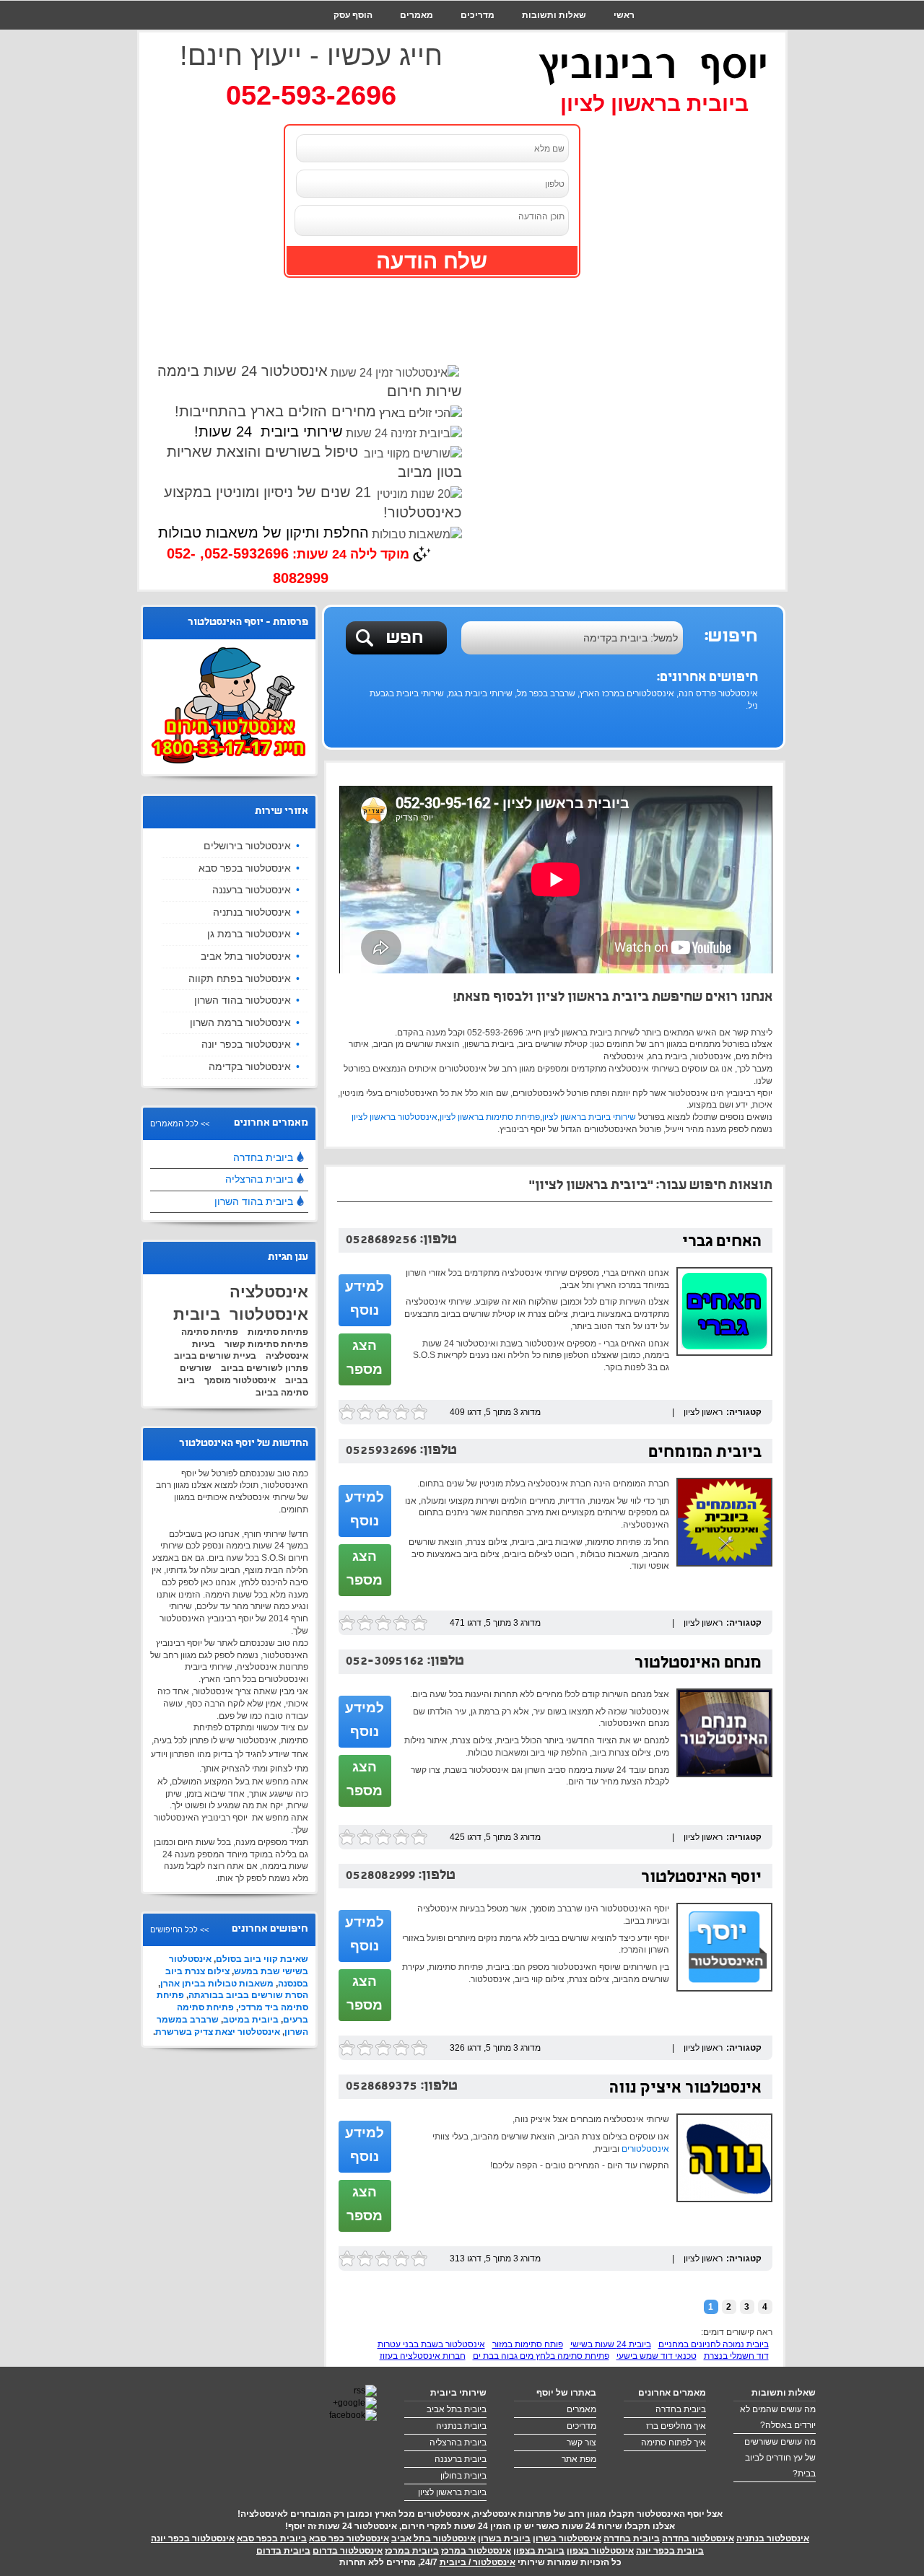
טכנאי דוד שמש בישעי (657, 2356)
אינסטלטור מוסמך (240, 1380)
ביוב (186, 1380)
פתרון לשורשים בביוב (265, 1368)
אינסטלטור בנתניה (252, 912)
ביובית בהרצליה (259, 1179)
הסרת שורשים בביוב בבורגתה (248, 1995)
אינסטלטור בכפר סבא (245, 868)
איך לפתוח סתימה (674, 2443)
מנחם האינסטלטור (698, 1664)
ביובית (197, 1314)
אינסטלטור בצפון (600, 2551)
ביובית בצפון (539, 2551)
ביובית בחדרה (263, 1157)
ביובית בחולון (463, 2476)
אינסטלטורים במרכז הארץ (627, 693)
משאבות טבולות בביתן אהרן (217, 1984)
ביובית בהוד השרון (254, 1201)
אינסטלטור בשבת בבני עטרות (431, 2344)
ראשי (624, 15)
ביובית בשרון (504, 2538)
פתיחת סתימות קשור (266, 1344)
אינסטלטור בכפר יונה (246, 1044)
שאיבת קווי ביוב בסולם (262, 1959)
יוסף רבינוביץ (654, 65)
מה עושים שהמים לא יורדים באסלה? (778, 2417)
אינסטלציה (269, 1292)
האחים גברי (722, 1243)
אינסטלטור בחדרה (698, 2538)
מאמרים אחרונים (672, 2393)
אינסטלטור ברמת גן (249, 934)
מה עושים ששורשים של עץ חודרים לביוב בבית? (780, 2458)
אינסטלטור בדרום (348, 2551)
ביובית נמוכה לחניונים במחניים (714, 2344)
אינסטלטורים (645, 2149)
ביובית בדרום (283, 2551)
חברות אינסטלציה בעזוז (423, 2356)
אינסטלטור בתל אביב (246, 956)
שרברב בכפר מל (546, 693)
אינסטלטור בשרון (567, 2538)
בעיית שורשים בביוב (215, 1356)
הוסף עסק (353, 15)
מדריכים (478, 15)
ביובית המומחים (705, 1454)
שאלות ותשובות (554, 15)
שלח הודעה (432, 261)
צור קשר (618, 44)
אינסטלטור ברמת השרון (240, 1022)
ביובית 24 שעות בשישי (611, 2344)
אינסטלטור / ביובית (478, 2562)
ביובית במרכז (412, 2551)
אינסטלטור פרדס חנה (718, 693)
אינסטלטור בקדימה (250, 1066)
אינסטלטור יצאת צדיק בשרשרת (218, 2032)
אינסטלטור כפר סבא (349, 2538)
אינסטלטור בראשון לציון (395, 1117)
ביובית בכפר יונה (670, 2551)
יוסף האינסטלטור (701, 1879)
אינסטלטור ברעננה (252, 890)
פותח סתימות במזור (528, 2344)
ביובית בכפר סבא (272, 2538)
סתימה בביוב (282, 1393)
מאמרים (417, 15)
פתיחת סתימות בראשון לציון (490, 1117)
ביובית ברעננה (461, 2459)
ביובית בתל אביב (457, 2409)
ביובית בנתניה (461, 2426)
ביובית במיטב (251, 2020)
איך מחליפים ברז (676, 2426)
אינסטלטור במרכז (476, 2551)
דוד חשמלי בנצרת (736, 2356)
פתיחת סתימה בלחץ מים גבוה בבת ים (541, 2356)
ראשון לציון (703, 1412)
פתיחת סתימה (210, 1332)
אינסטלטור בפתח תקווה (240, 978)
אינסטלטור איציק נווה (685, 2089)
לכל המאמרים (174, 1123)
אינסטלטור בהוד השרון (243, 1000)
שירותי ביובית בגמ (480, 693)
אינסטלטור (269, 1314)
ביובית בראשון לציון (452, 2492)
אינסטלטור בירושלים (247, 846)
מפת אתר (579, 2459)
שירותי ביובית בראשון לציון (589, 1117)
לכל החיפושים (174, 1929)
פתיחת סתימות (278, 1332)
